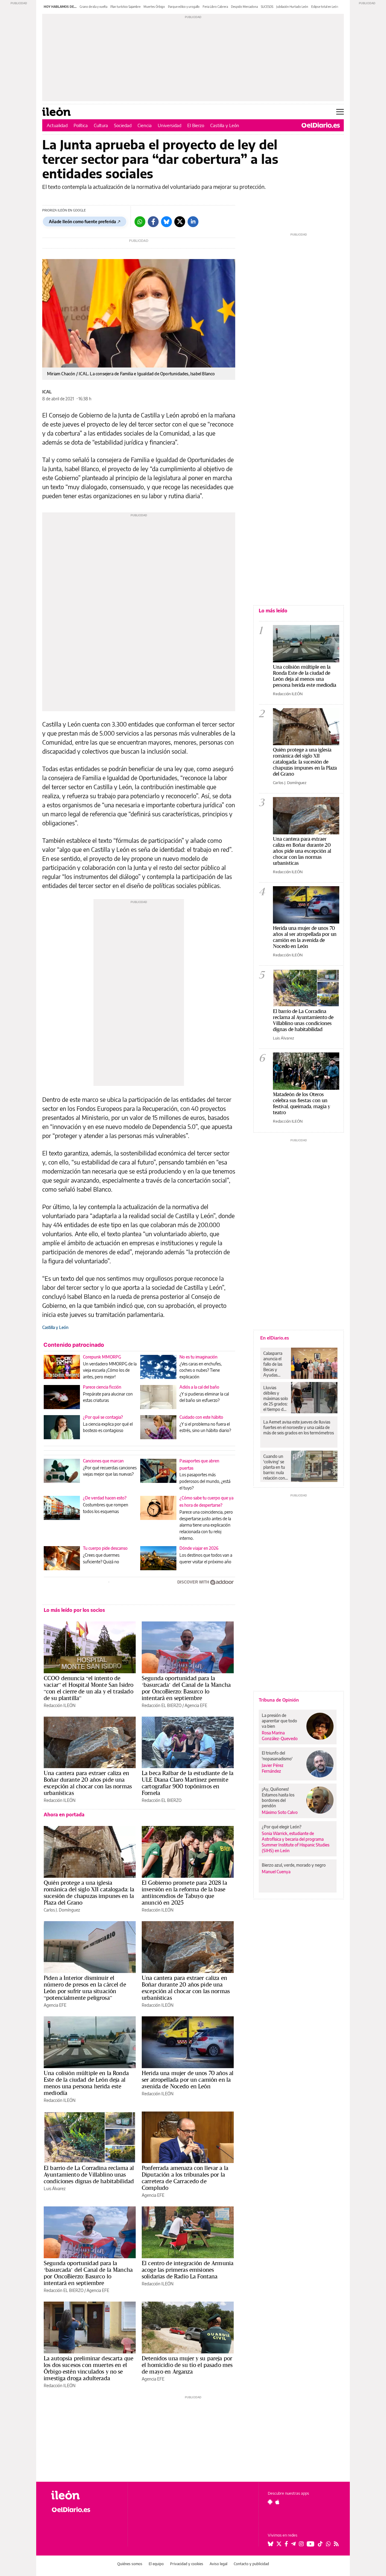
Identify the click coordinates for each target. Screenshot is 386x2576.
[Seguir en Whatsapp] (328, 2544)
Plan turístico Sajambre (125, 7)
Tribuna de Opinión (279, 1700)
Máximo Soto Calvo (280, 1812)
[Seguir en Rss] (336, 2544)
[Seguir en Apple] (277, 2502)
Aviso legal (218, 2564)
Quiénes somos (130, 2564)
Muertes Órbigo (154, 7)
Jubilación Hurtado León (292, 7)
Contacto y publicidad (251, 2564)
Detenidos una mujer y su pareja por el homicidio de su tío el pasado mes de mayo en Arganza (187, 2365)
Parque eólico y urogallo (184, 7)
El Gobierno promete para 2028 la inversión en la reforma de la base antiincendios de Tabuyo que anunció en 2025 (184, 1893)
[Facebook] (153, 222)
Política (81, 125)
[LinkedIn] (193, 222)
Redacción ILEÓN (60, 1705)
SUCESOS (267, 7)
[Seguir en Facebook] (286, 2544)
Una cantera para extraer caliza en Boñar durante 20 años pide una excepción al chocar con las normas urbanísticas (88, 1783)
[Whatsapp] (140, 222)
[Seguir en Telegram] (293, 2544)
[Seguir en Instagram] (301, 2544)
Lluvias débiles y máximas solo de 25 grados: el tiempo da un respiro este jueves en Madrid (276, 1399)
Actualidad (57, 125)
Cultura (101, 125)
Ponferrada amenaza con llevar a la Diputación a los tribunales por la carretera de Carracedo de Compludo (185, 2178)
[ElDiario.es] (321, 125)
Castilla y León (225, 125)
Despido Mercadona (244, 7)
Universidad (169, 125)
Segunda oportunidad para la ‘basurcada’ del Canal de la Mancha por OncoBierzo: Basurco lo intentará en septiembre (186, 1688)
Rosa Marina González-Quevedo (280, 1736)
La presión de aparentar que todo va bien (279, 1721)
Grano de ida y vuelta (93, 7)
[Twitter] (180, 222)
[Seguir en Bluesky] (271, 2544)
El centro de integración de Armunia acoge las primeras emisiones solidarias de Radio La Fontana (188, 2270)
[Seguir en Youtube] (311, 2544)
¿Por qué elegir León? (282, 1827)
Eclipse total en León (325, 7)
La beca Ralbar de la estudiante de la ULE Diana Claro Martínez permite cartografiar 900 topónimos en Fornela (188, 1783)
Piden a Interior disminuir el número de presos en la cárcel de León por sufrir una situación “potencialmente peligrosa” (85, 1988)
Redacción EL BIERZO (162, 1705)
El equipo (156, 2564)
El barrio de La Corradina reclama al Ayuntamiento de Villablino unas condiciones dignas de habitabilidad (89, 2174)
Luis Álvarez (55, 2188)
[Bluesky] (166, 222)
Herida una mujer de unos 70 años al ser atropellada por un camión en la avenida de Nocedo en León (188, 2080)
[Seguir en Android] (270, 2502)
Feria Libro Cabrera (215, 7)
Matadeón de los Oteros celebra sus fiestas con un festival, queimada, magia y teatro (302, 1103)
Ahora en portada (64, 1815)
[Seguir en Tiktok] (320, 2544)
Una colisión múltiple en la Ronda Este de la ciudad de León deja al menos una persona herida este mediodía (86, 2083)
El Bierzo (196, 125)
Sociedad (123, 125)
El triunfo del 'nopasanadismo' (277, 1756)
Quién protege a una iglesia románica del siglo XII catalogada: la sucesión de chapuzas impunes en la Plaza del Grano (89, 1893)
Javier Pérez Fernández (273, 1768)
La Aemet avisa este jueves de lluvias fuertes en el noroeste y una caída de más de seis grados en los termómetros (299, 1427)
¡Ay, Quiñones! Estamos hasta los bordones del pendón (278, 1797)
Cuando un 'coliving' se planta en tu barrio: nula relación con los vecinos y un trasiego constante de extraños (275, 1467)
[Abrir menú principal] (340, 112)
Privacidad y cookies (187, 2564)
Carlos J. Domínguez (62, 1910)
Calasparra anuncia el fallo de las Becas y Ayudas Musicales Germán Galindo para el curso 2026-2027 (275, 1364)
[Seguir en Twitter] (279, 2544)
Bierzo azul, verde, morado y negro (294, 1865)
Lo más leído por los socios (74, 1610)
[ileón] (85, 2495)
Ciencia (145, 125)
